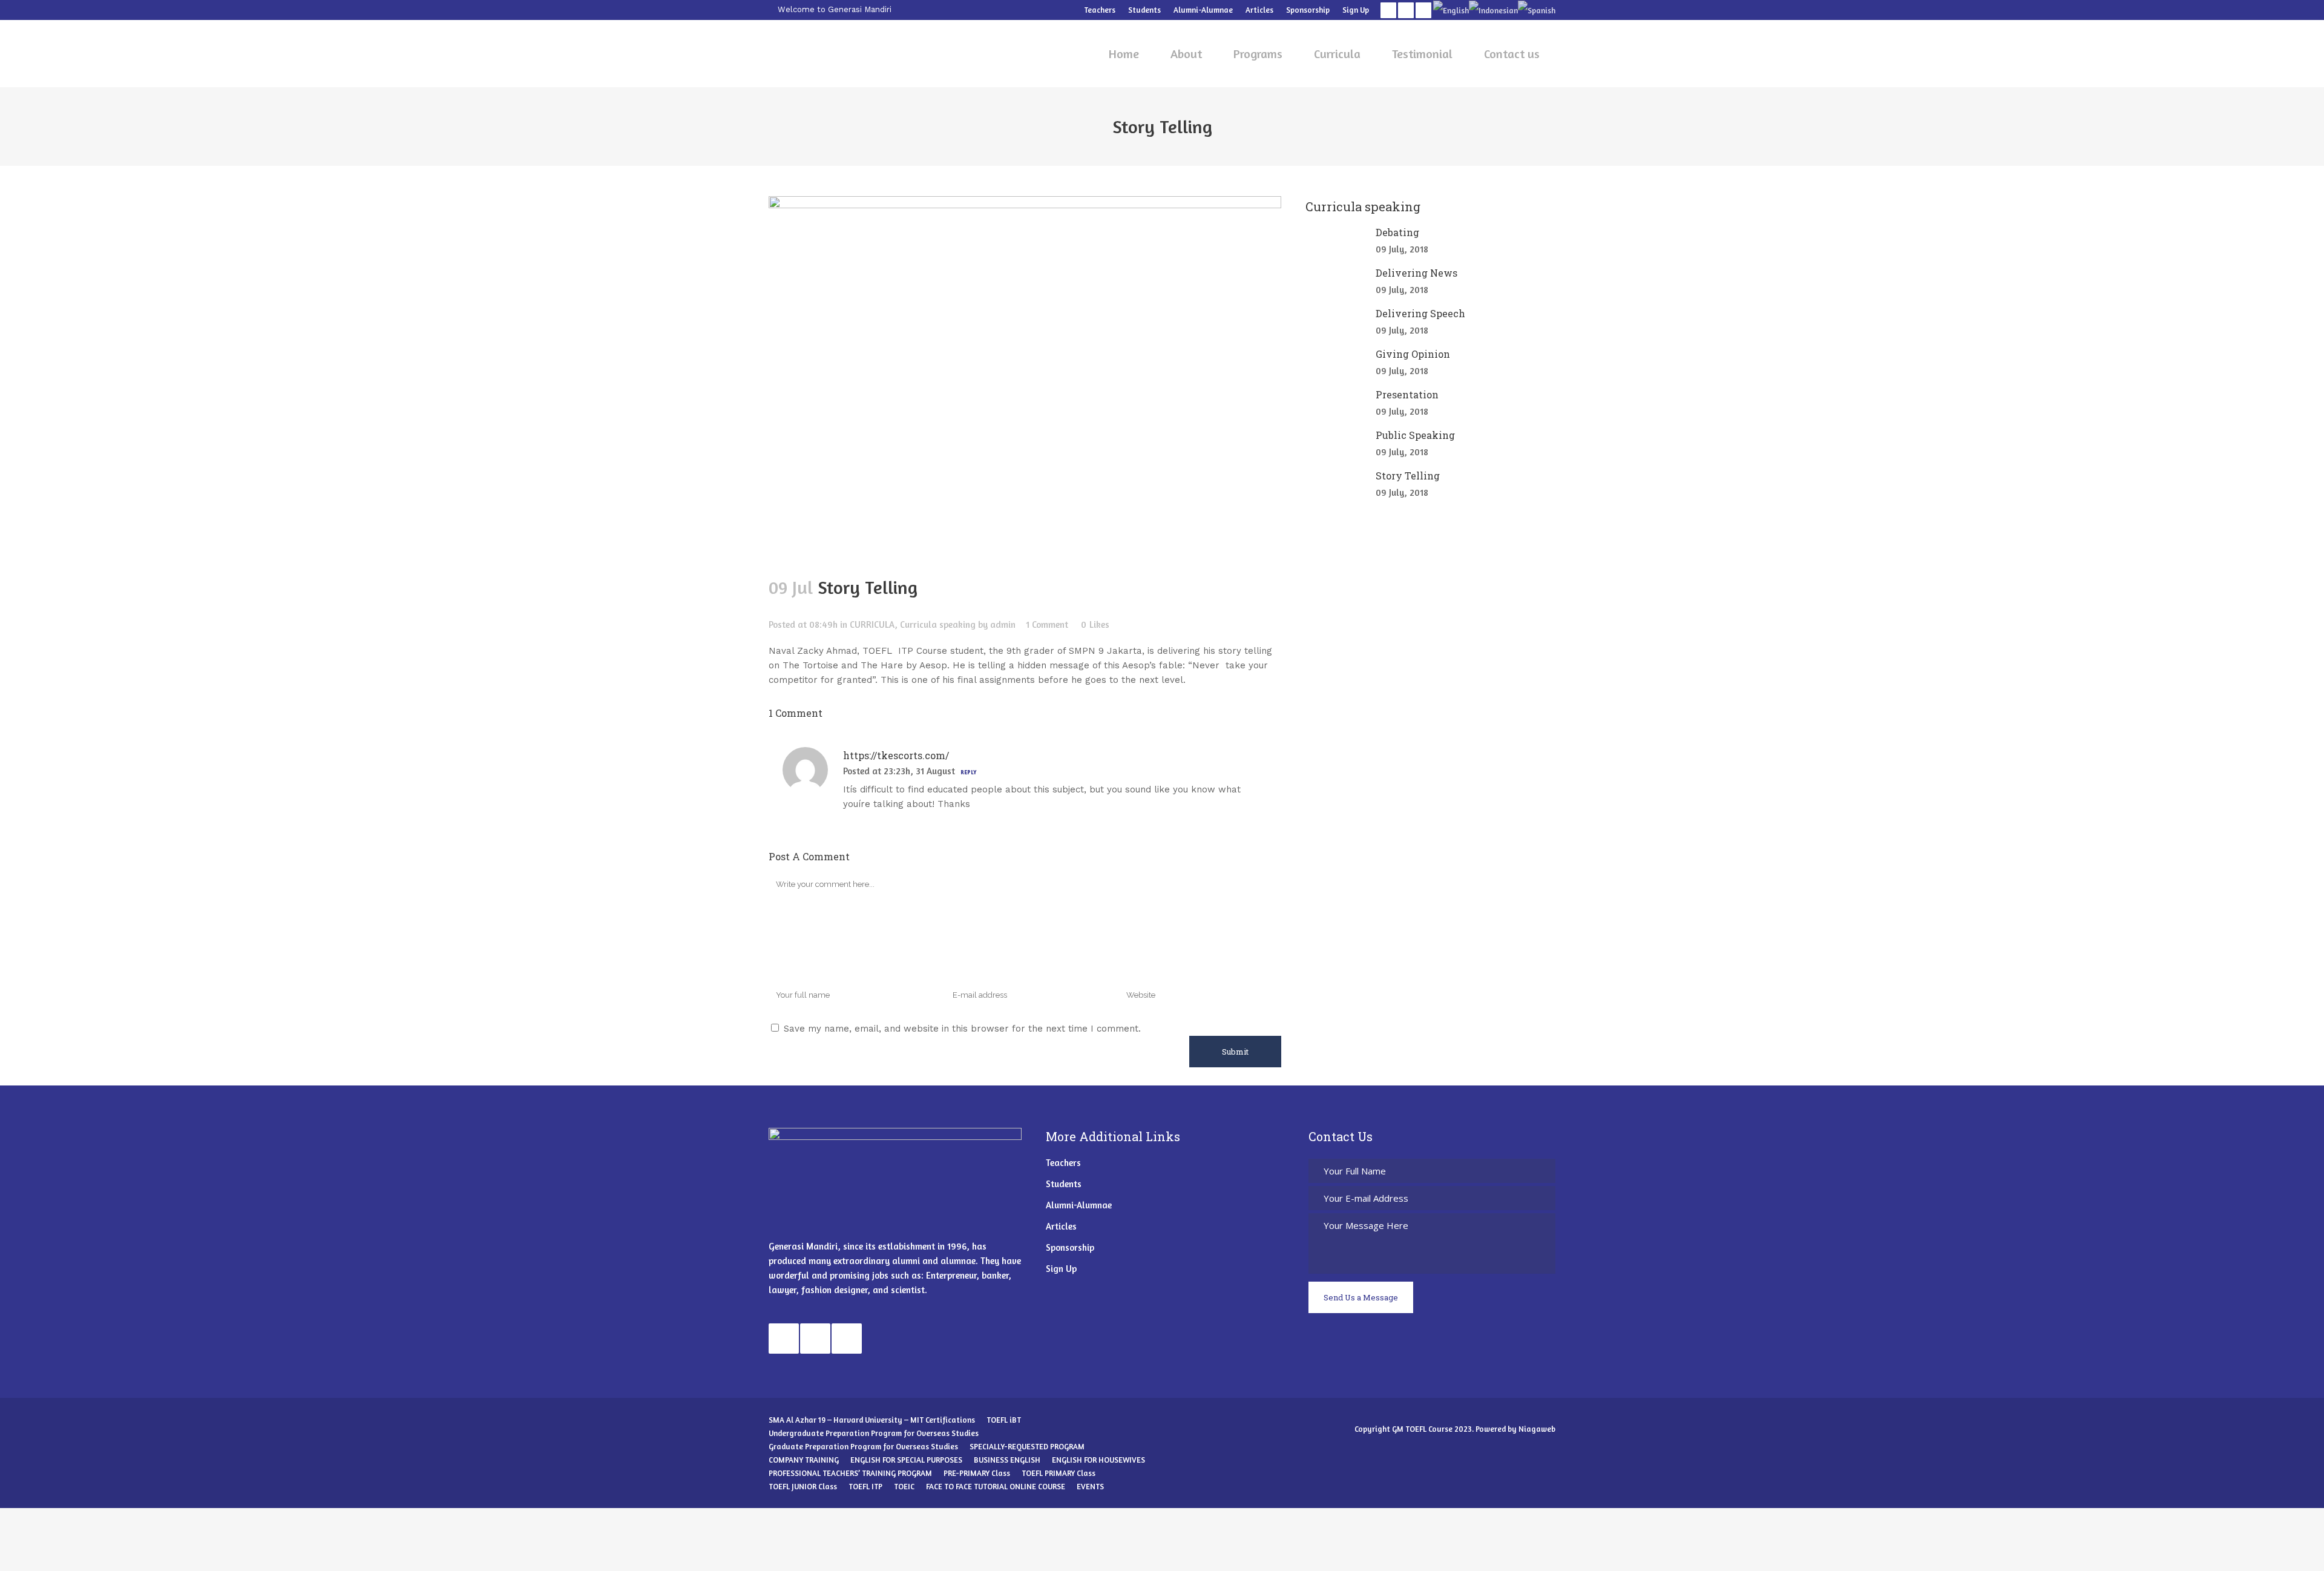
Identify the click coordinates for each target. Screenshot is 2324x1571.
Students (1144, 10)
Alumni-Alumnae (1203, 10)
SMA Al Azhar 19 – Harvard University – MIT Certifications (872, 1420)
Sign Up (1356, 10)
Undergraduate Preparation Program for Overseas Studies (874, 1433)
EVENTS (1090, 1486)
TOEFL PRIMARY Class (1059, 1473)
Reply (968, 772)
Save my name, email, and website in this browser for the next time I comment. (962, 1029)
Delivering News (1416, 273)
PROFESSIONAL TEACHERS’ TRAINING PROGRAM (850, 1473)
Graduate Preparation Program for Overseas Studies (863, 1446)
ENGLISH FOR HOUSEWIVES (1098, 1460)
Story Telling (1408, 476)
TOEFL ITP (865, 1486)
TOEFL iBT (1004, 1420)
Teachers (1100, 10)
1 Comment (1047, 624)
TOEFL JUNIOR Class (803, 1486)
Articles (1259, 10)
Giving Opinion (1413, 354)
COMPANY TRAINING (804, 1460)
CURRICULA (872, 624)
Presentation (1407, 394)
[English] (1451, 10)
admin (1003, 624)
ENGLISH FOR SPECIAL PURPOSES (906, 1460)
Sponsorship (1308, 10)
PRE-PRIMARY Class (977, 1473)
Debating (1397, 232)
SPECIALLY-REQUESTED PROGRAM (1027, 1446)
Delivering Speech (1420, 313)
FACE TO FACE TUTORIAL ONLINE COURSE (996, 1486)
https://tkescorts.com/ (896, 755)
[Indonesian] (1493, 10)
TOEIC (904, 1486)
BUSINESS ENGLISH (1007, 1460)
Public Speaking (1415, 435)
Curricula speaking (938, 624)
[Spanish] (1537, 10)
